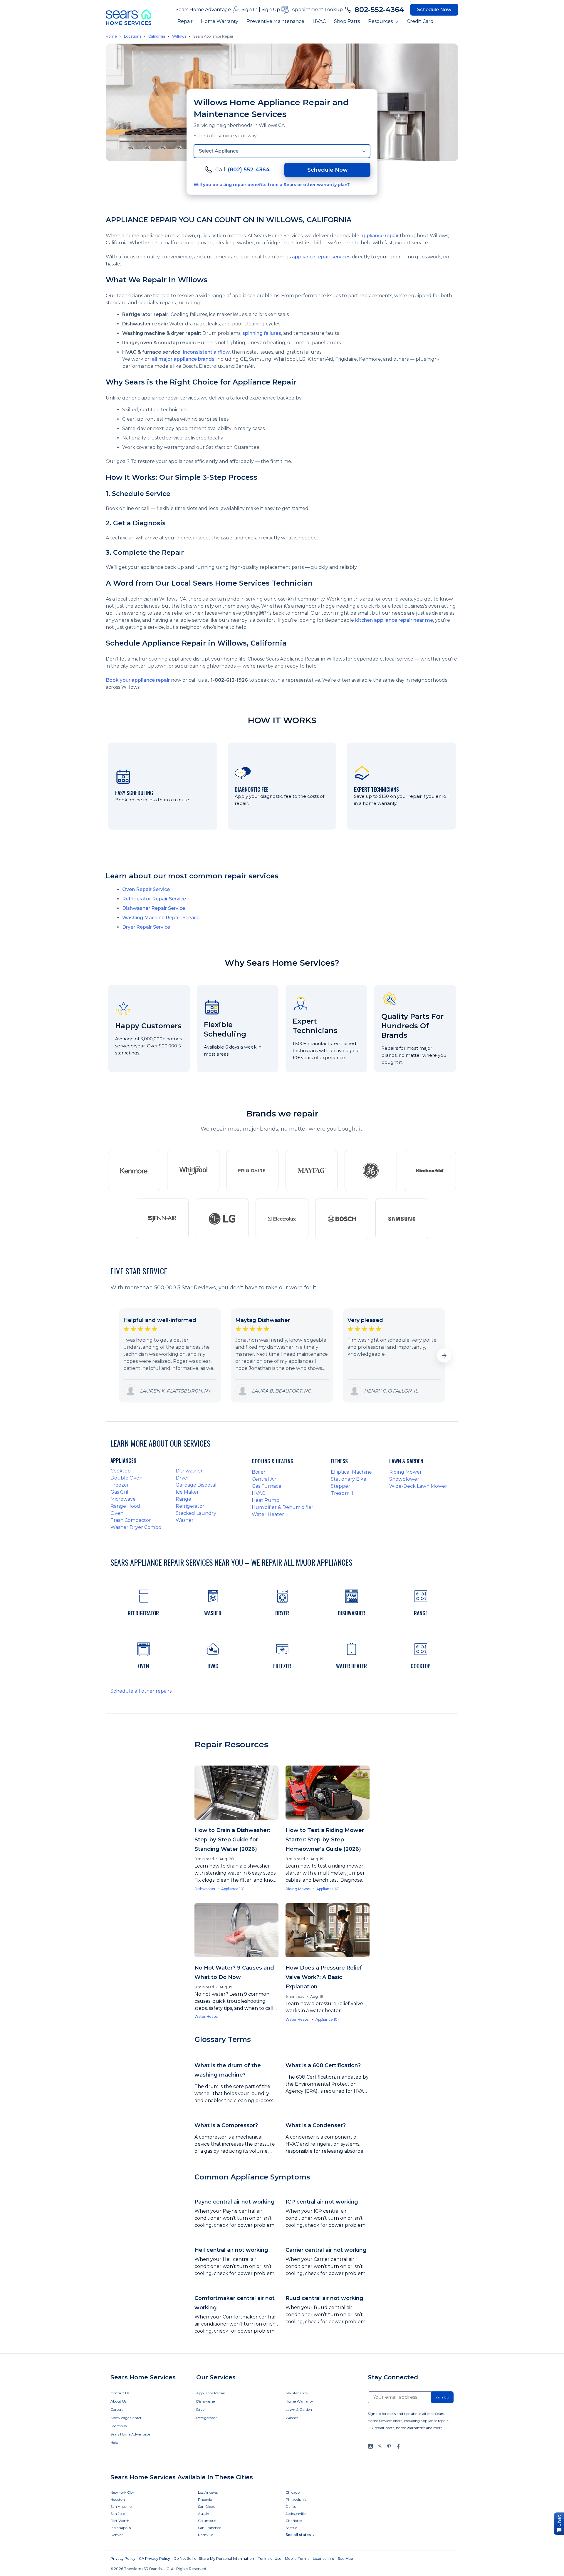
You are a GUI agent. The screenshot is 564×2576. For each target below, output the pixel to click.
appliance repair (380, 236)
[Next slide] (444, 1355)
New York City (122, 2492)
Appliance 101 (233, 1889)
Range (183, 1499)
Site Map (345, 2559)
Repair (185, 21)
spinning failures (262, 333)
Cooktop (121, 1471)
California (157, 36)
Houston (118, 2499)
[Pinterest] (389, 2446)
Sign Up (271, 10)
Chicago (293, 2492)
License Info (324, 2559)
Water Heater (268, 1514)
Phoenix (205, 2499)
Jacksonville (296, 2514)
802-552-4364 (379, 10)
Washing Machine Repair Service (161, 918)
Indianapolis (121, 2528)
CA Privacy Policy (155, 2559)
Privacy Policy (123, 2559)
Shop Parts (347, 21)
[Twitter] (380, 2446)
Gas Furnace (267, 1486)
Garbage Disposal (196, 1485)
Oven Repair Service (146, 889)
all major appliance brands (183, 359)
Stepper (340, 1486)
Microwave (123, 1499)
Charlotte (294, 2521)
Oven (117, 1513)
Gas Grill (120, 1492)
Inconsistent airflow (206, 352)
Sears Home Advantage (203, 10)
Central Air (264, 1479)
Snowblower (404, 1479)
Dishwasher (189, 1471)
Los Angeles (208, 2492)
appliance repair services (321, 257)
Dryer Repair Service (146, 927)
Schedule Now (434, 10)
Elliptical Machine (351, 1472)
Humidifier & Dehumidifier (283, 1507)
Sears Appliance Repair (213, 36)
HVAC (319, 21)
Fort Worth (120, 2521)
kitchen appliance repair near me (394, 620)
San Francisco (210, 2528)
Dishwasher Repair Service (154, 908)
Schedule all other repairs (141, 1691)
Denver (117, 2535)
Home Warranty (220, 21)
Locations (133, 36)
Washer (185, 1520)
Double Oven (126, 1478)
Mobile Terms (297, 2559)
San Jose (118, 2514)
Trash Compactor (131, 1520)
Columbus (207, 2521)
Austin (204, 2514)
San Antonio (121, 2506)
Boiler (259, 1472)
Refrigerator (190, 1506)
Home (111, 36)
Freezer (120, 1485)
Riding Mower (406, 1472)
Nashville (205, 2535)
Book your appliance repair (138, 680)
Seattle (291, 2528)
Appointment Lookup (317, 10)
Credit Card (420, 21)
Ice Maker (187, 1492)
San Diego (207, 2506)
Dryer (182, 1478)
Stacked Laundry (196, 1513)
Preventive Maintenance (275, 21)
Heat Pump (266, 1500)
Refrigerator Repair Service (154, 899)
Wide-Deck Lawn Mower (418, 1486)
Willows (179, 36)
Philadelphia (296, 2499)
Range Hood (125, 1506)
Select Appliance (219, 151)
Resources (380, 21)
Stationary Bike (349, 1479)
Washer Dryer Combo (136, 1527)
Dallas (291, 2506)
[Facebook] (398, 2446)
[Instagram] (370, 2446)
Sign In (250, 10)
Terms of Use (270, 2559)
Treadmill (342, 1493)
